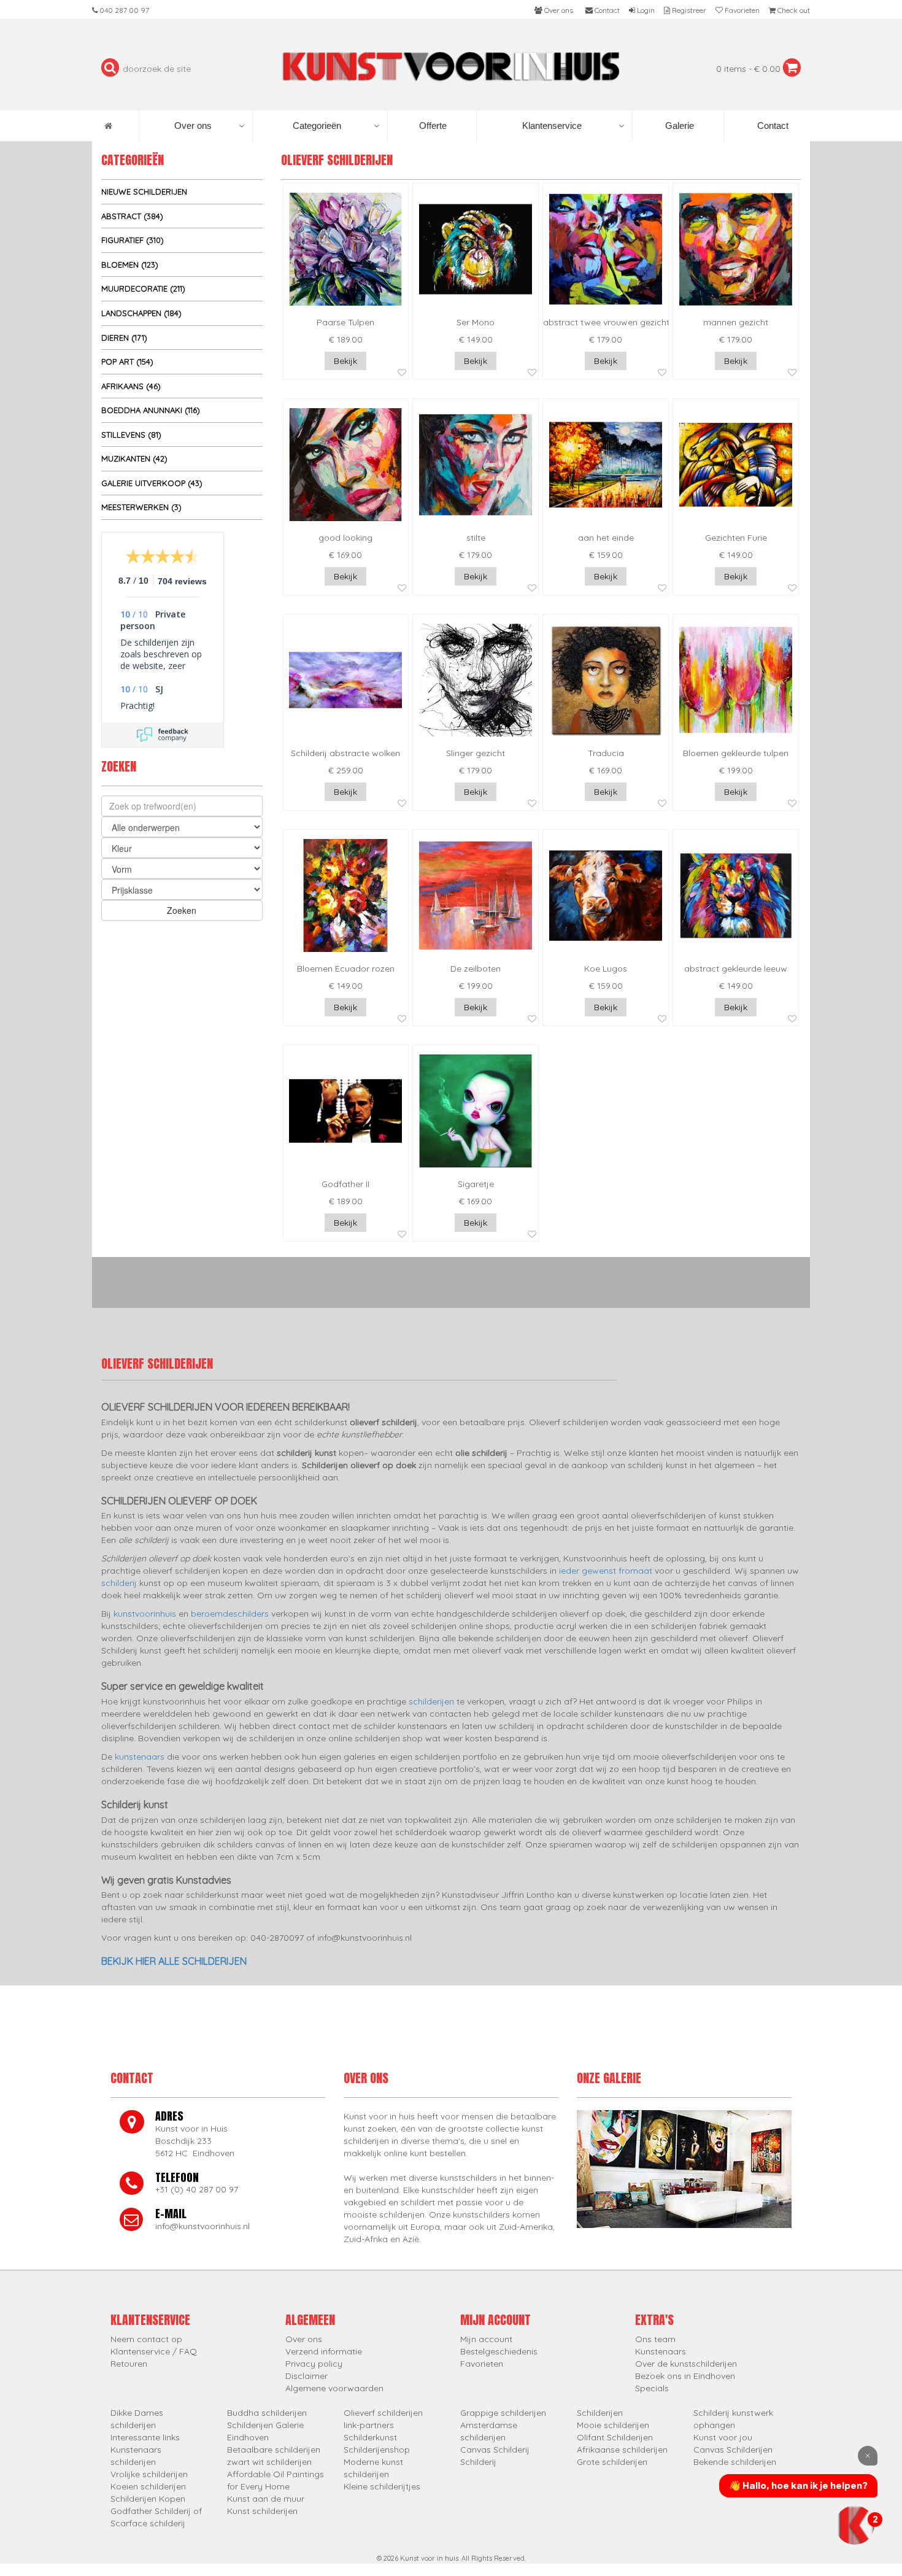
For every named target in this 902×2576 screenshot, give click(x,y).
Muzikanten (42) (134, 458)
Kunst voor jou (723, 2437)
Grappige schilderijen (503, 2413)
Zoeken (182, 910)
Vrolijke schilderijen (149, 2474)
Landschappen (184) (141, 313)
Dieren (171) (124, 338)
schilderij (119, 1583)
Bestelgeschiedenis (499, 2351)
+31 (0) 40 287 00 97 (197, 2189)
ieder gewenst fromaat (606, 1571)
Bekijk (345, 361)
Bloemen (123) (130, 265)
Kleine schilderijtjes (382, 2486)
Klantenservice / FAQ (154, 2351)
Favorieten (482, 2364)
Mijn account (486, 2339)
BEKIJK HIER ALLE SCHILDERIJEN (174, 1961)
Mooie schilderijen (613, 2425)
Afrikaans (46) (131, 386)
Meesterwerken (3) (141, 507)
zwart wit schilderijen (269, 2462)
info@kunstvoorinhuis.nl (202, 2226)
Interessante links (145, 2437)
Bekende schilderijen (735, 2462)
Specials (652, 2388)
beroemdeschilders (230, 1614)
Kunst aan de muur (266, 2499)
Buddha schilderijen (267, 2413)
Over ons (193, 126)
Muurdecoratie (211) (143, 288)
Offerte (432, 126)
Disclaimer (306, 2376)
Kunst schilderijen (262, 2511)
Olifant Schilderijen (615, 2437)
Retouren (129, 2364)
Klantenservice (552, 126)
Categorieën (317, 126)
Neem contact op (146, 2339)
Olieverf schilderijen (383, 2413)
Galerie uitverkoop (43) (152, 483)
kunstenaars (140, 1757)
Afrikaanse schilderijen (622, 2450)
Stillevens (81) (131, 435)
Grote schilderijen (612, 2462)
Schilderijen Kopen (148, 2499)
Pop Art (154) (127, 362)
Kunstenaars (661, 2351)
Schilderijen (600, 2413)
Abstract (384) (132, 216)
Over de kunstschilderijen (686, 2364)
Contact (772, 126)
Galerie (678, 126)
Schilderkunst (370, 2437)
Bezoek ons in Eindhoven (685, 2376)
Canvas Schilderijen (733, 2450)
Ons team (655, 2339)
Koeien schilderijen (148, 2486)
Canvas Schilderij (495, 2450)
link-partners (369, 2425)
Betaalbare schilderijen (274, 2450)
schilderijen (431, 1701)
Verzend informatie (324, 2351)
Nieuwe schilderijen (144, 191)
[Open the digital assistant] (855, 2525)
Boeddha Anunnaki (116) (151, 410)
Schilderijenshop (377, 2450)
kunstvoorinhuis (145, 1614)
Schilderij (478, 2462)
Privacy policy (314, 2364)
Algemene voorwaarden (334, 2388)
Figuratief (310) (133, 240)
